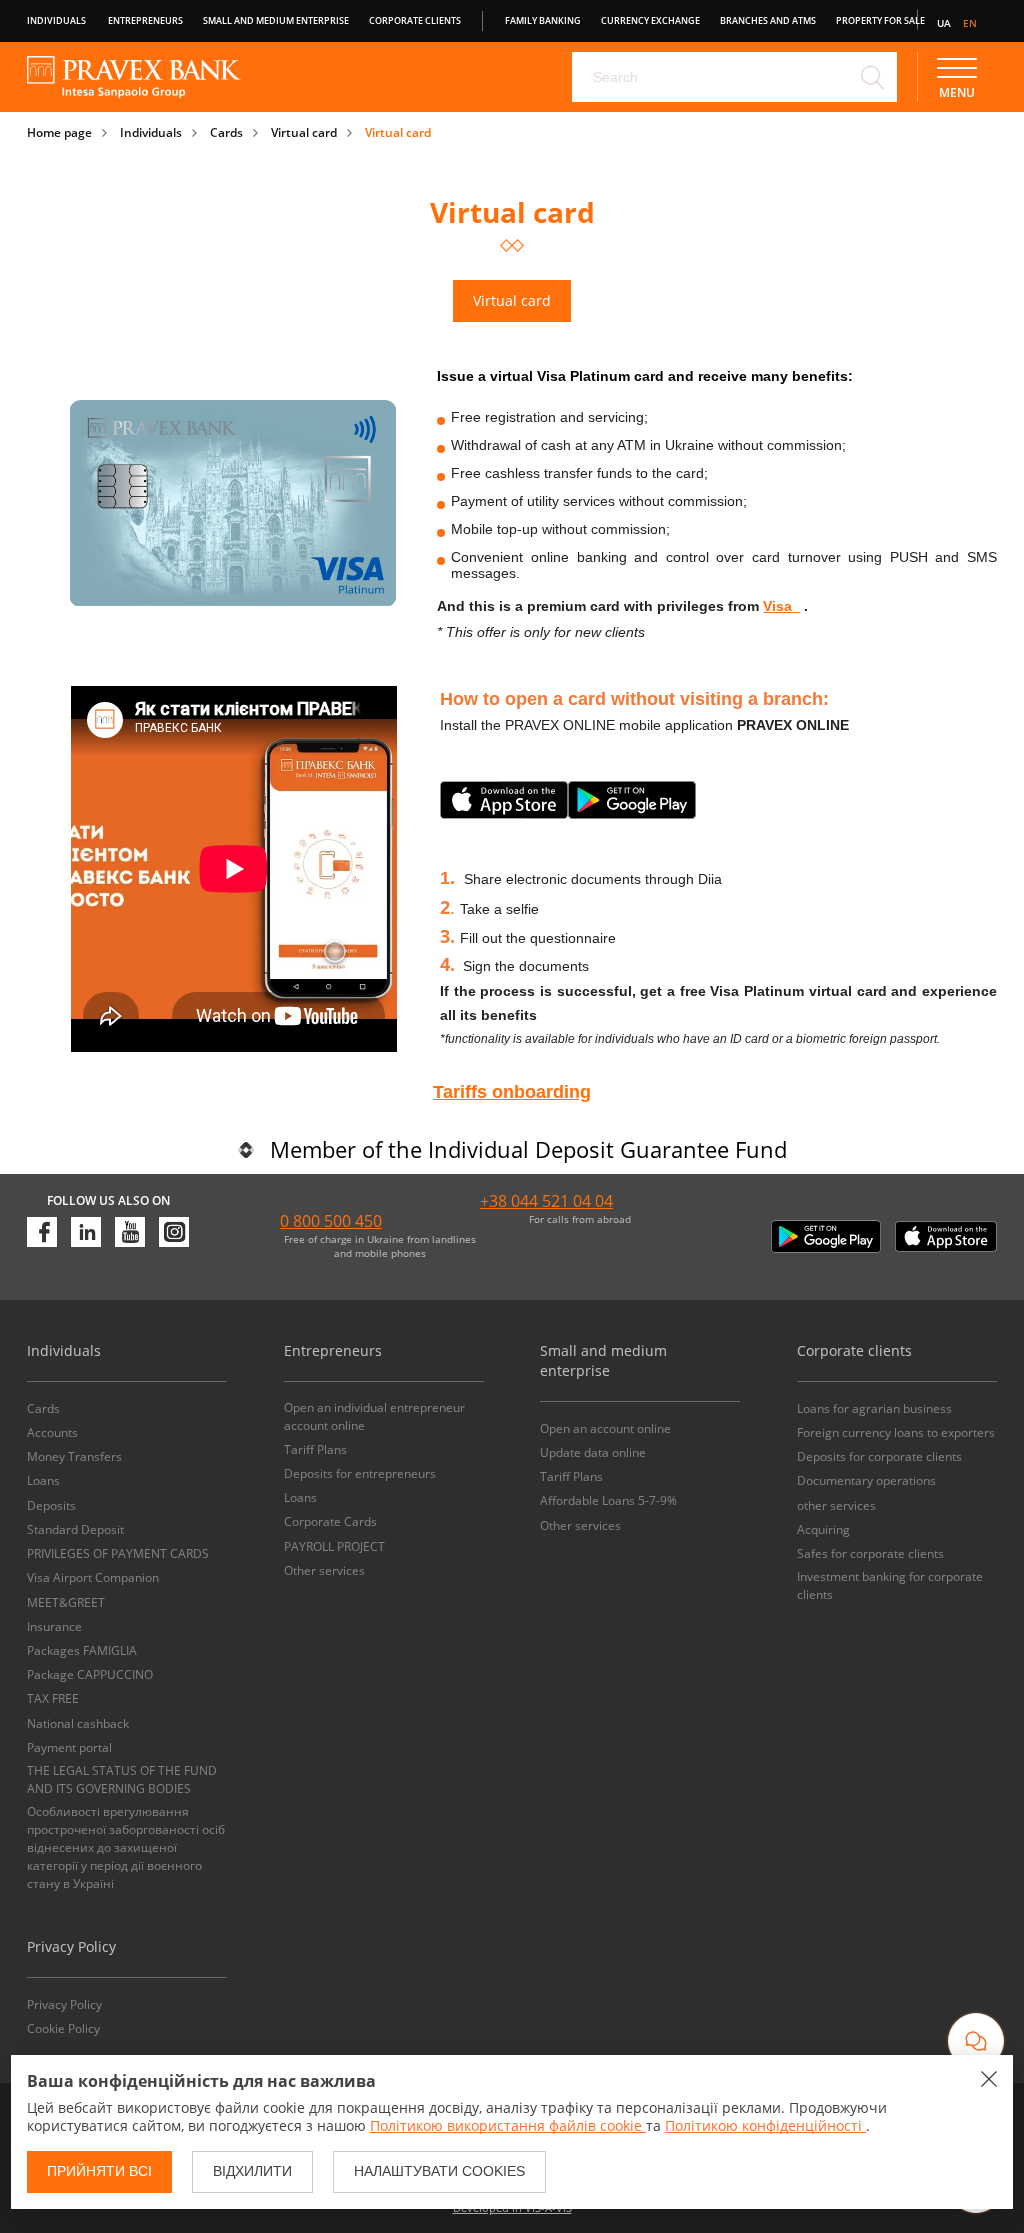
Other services (324, 1570)
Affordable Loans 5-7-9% (608, 1500)
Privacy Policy (64, 2004)
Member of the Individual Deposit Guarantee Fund (528, 1149)
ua (944, 23)
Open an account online (605, 1428)
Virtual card (304, 132)
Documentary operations (866, 1480)
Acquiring (823, 1529)
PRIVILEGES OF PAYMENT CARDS (118, 1553)
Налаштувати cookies (439, 2171)
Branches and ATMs (768, 20)
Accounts (52, 1432)
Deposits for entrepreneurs (360, 1473)
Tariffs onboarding (512, 1092)
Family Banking (543, 20)
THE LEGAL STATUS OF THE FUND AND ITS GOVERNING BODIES (122, 1779)
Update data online (593, 1452)
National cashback (78, 1723)
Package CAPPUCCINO (90, 1674)
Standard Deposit (75, 1529)
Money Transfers (74, 1456)
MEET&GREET (66, 1602)
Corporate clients (415, 20)
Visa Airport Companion (93, 1577)
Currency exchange (650, 20)
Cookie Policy (63, 2028)
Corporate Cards (330, 1521)
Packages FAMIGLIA (82, 1650)
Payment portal (69, 1747)
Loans (43, 1480)
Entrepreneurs (145, 20)
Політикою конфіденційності (765, 2125)
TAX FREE (53, 1698)
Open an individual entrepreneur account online (374, 1416)
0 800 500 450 (331, 1221)
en (970, 23)
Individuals (56, 20)
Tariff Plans (315, 1449)
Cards (226, 132)
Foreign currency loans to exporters (896, 1432)
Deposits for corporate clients (879, 1456)
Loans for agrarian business (874, 1408)
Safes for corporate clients (870, 1553)
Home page (59, 132)
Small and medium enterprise (276, 20)
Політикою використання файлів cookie (508, 2125)
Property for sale (880, 20)
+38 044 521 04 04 (546, 1201)
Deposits (51, 1505)
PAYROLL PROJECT (334, 1546)
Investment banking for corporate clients (890, 1585)
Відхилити (252, 2171)
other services (836, 1505)
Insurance (54, 1626)
